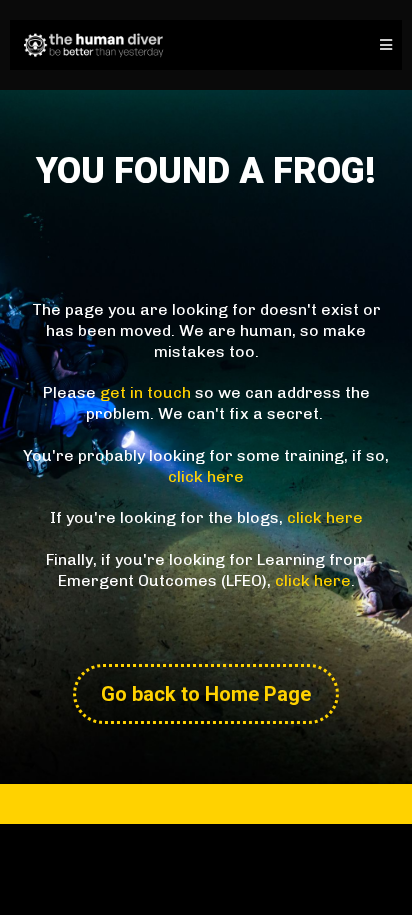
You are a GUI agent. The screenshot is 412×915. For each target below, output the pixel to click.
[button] (383, 45)
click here (206, 476)
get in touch (145, 392)
